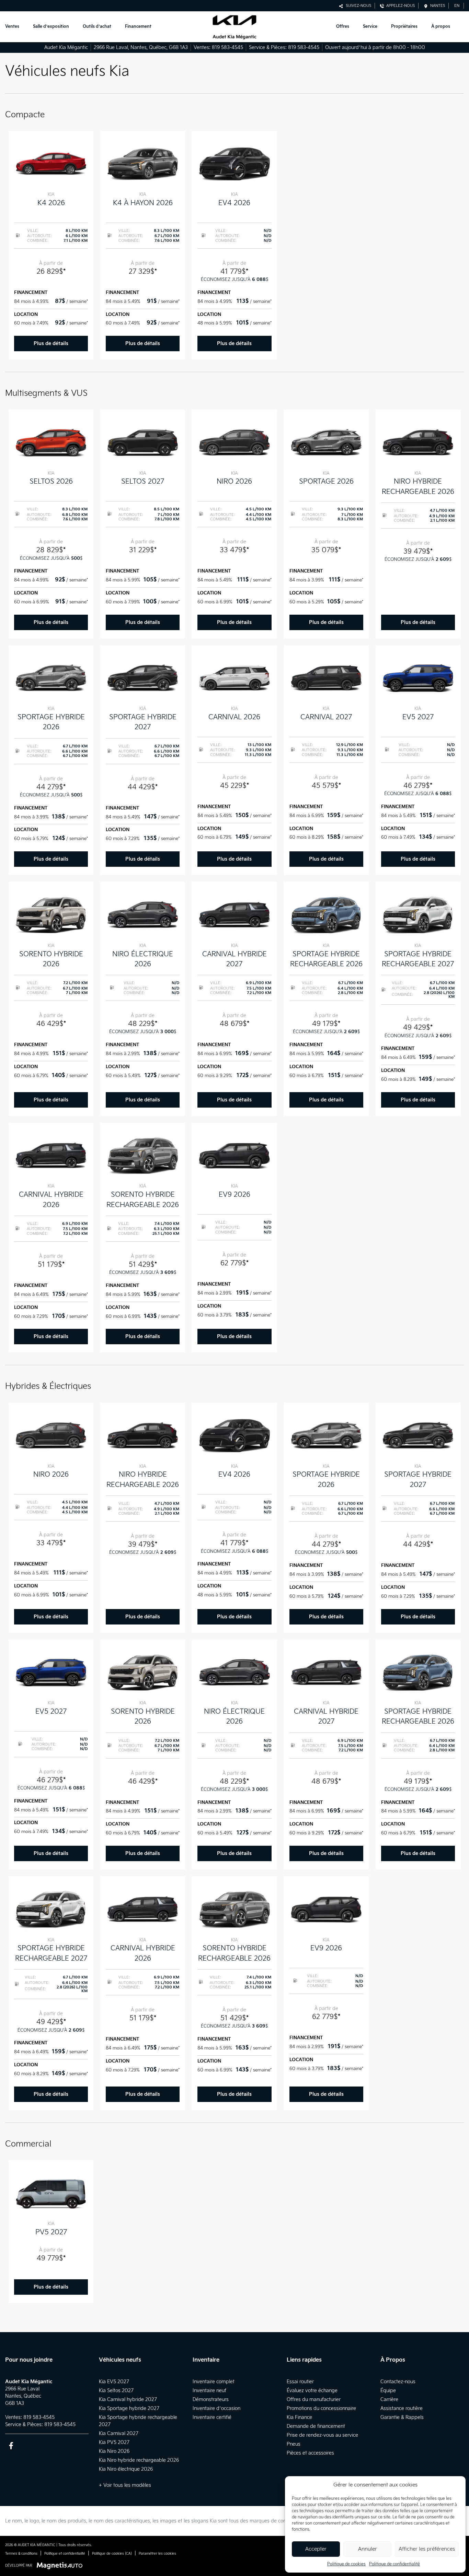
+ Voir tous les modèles (125, 2485)
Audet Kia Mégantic (66, 48)
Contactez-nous (398, 2382)
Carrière (389, 2400)
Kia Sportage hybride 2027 (129, 2408)
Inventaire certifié (212, 2417)
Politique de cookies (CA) (112, 2554)
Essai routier (300, 2382)
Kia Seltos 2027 (116, 2391)
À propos (441, 27)
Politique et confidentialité (65, 2554)
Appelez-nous (399, 6)
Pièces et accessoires (310, 2453)
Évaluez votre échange (312, 2391)
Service (370, 27)
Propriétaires (404, 27)
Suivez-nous (357, 6)
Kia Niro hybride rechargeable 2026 (139, 2460)
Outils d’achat (97, 27)
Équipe (388, 2391)
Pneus (294, 2444)
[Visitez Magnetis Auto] (61, 2566)
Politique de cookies (346, 2564)
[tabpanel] (51, 245)
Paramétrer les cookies (157, 2554)
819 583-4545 (227, 48)
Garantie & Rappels (402, 2417)
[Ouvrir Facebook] (11, 2445)
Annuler (368, 2549)
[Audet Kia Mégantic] (234, 27)
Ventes (12, 27)
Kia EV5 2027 (114, 2382)
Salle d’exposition (51, 27)
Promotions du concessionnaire (321, 2408)
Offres (343, 27)
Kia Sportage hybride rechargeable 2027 (138, 2421)
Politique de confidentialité (394, 2564)
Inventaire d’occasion (216, 2408)
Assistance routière (402, 2408)
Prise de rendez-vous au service (322, 2435)
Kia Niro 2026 (114, 2451)
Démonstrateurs (211, 2400)
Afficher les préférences (427, 2549)
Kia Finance (299, 2417)
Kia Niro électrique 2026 (126, 2469)
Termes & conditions (21, 2554)
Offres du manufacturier (314, 2400)
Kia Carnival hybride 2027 (128, 2400)
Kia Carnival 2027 (119, 2433)
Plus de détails (51, 344)
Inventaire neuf (209, 2391)
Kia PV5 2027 (114, 2442)
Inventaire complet (214, 2382)
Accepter (316, 2549)
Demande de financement (316, 2426)
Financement (138, 27)
